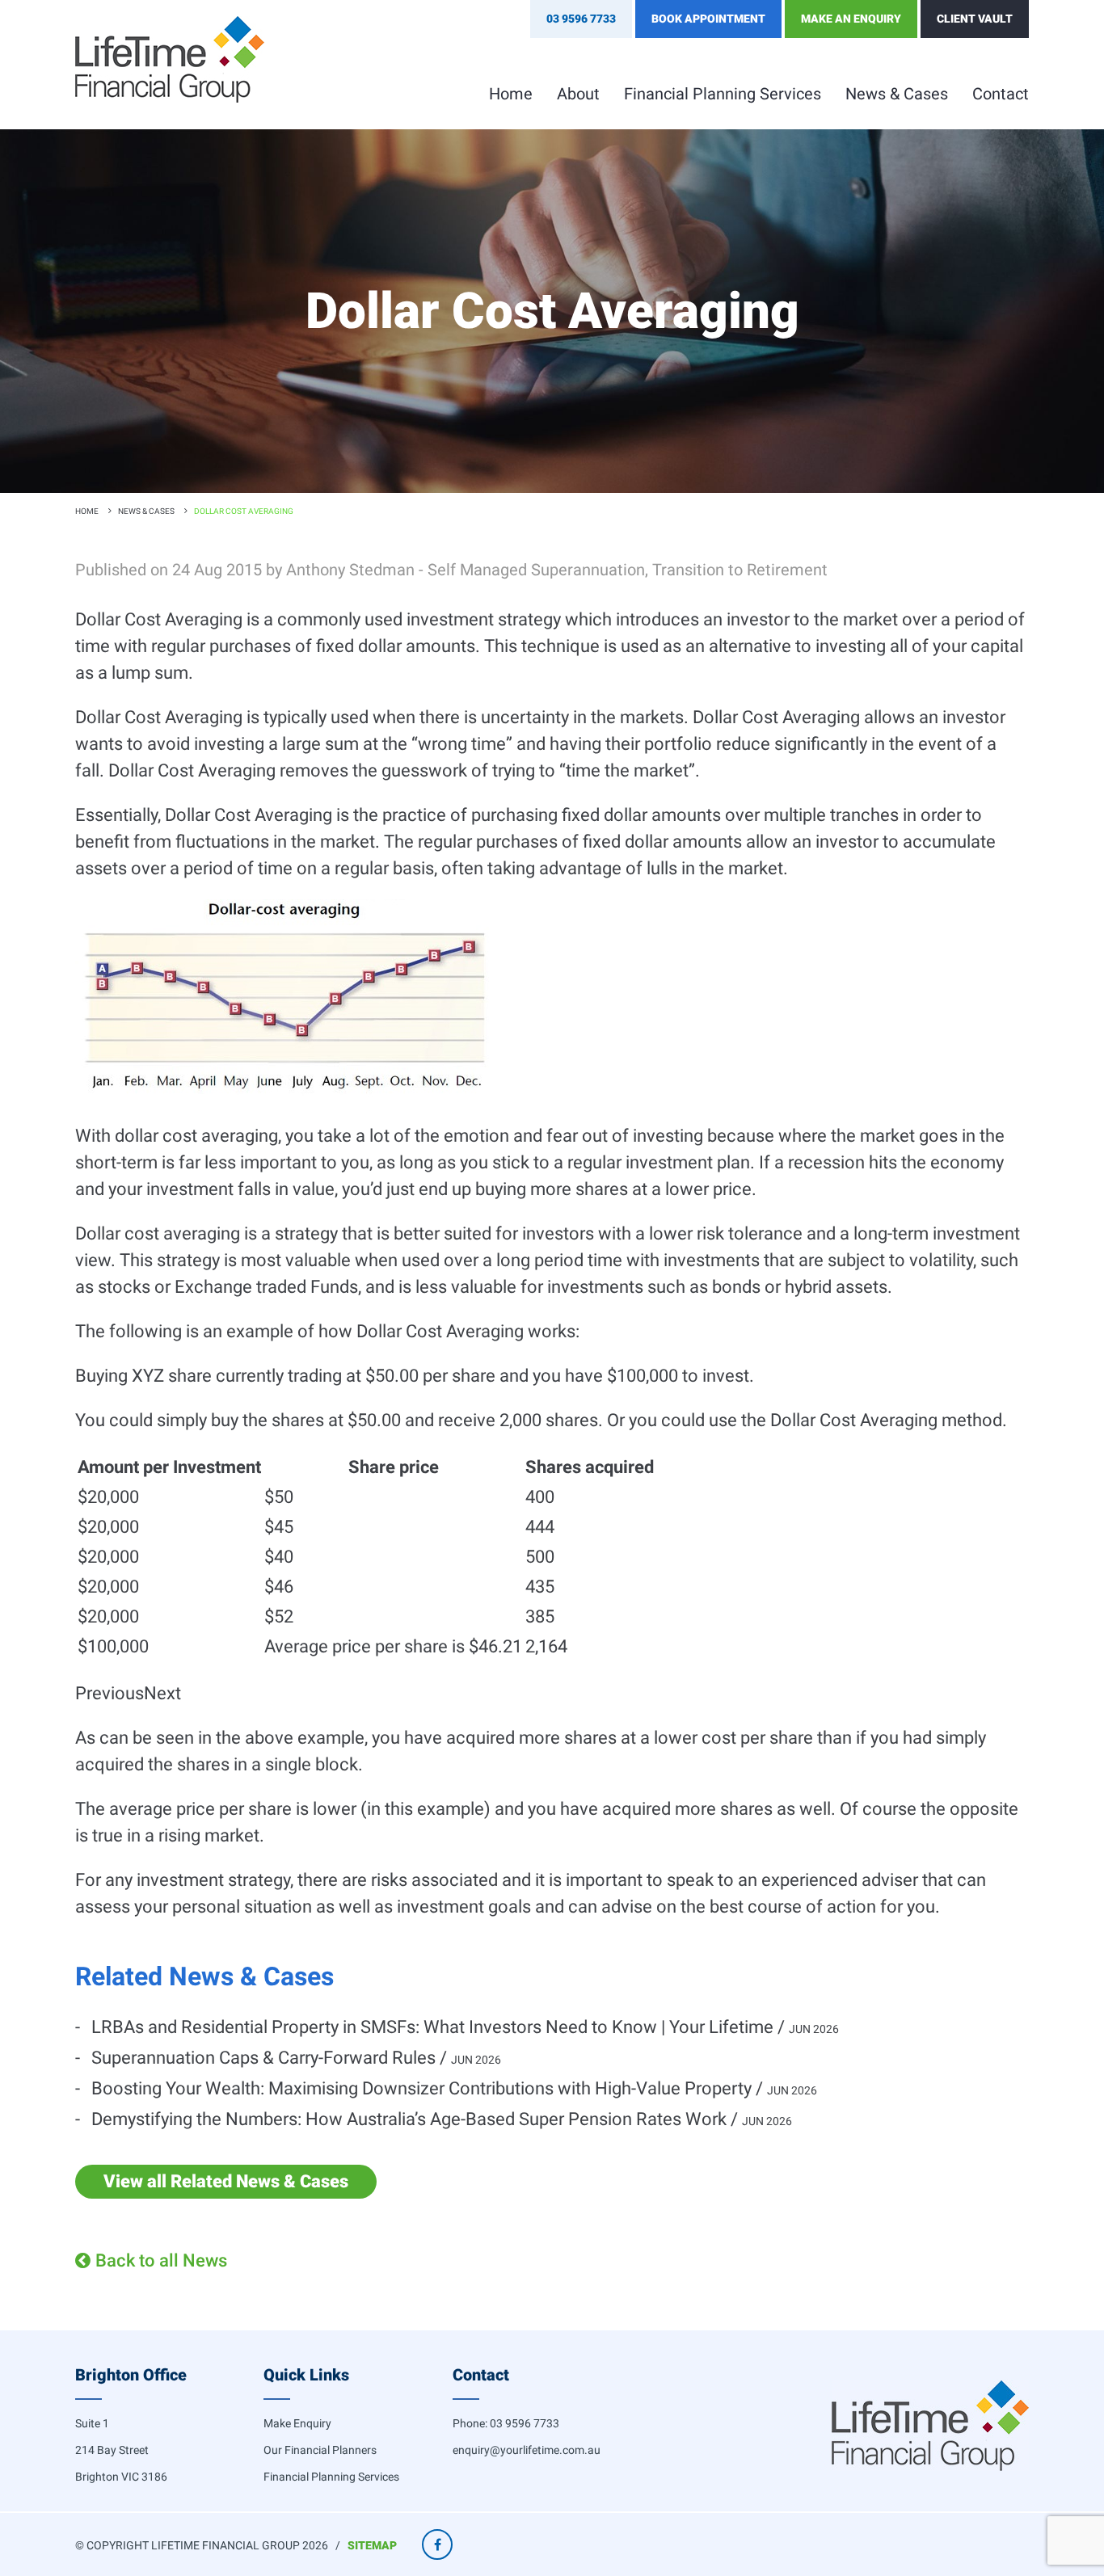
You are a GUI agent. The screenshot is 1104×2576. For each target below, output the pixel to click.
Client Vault (975, 19)
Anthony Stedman (350, 570)
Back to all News (161, 2260)
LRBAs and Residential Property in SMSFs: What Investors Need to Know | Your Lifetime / (465, 2027)
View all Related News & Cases (226, 2181)
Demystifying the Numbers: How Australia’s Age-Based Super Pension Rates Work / (442, 2119)
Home (511, 94)
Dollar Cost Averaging (244, 511)
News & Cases (897, 94)
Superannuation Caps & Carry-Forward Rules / (296, 2058)
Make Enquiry (297, 2423)
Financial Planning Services (723, 94)
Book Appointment (708, 19)
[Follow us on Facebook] (437, 2544)
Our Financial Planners (320, 2450)
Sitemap (372, 2545)
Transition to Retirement (740, 570)
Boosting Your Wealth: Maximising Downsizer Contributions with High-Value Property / (454, 2088)
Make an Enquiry (851, 19)
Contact (1001, 94)
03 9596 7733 (525, 2423)
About (578, 94)
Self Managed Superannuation (536, 570)
